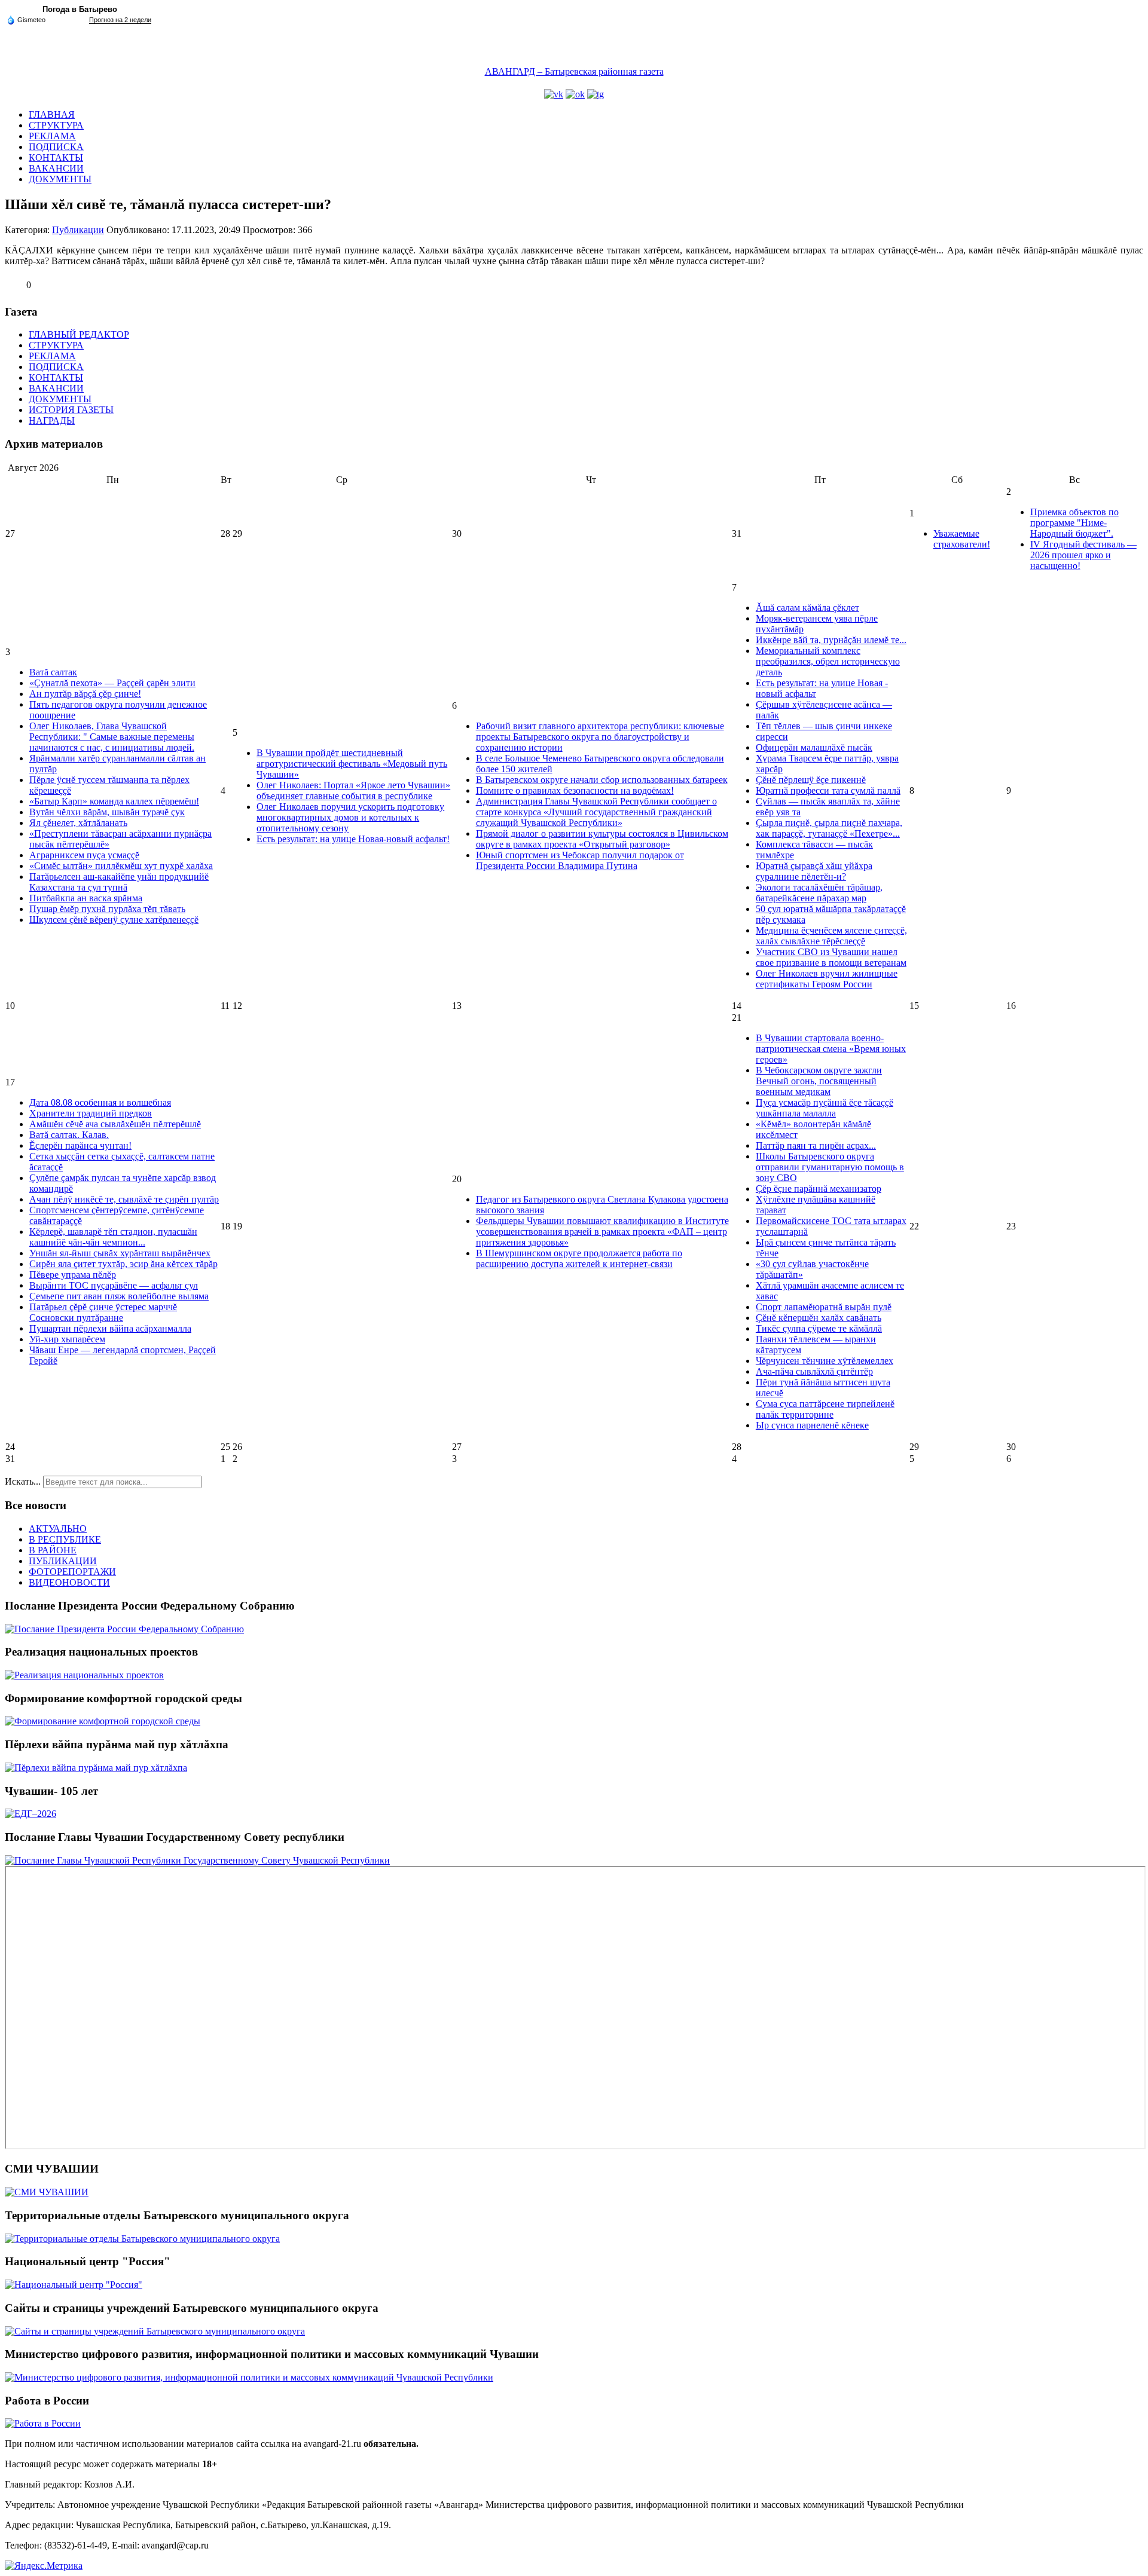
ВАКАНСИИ (56, 168)
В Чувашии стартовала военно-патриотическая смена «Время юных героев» (831, 1049)
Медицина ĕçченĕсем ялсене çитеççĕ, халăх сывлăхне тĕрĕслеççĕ (831, 936)
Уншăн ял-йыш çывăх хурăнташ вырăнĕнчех (120, 1253)
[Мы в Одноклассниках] (575, 94)
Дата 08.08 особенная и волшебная (100, 1102)
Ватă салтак (53, 672)
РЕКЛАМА (52, 136)
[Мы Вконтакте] (554, 94)
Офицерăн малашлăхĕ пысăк (814, 747)
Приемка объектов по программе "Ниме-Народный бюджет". (1074, 523)
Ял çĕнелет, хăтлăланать (78, 823)
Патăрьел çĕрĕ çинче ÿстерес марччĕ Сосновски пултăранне (103, 1312)
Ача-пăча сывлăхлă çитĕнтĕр (814, 1371)
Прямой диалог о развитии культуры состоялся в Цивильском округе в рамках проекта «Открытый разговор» (602, 839)
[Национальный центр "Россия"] (74, 2285)
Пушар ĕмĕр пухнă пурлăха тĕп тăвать (107, 909)
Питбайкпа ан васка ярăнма (86, 898)
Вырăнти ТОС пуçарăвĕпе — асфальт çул (114, 1285)
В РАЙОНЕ (53, 1550)
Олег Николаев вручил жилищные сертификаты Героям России (827, 979)
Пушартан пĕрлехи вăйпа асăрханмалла (110, 1328)
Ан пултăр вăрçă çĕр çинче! (85, 694)
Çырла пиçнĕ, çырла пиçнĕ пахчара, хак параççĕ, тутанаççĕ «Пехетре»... (829, 828)
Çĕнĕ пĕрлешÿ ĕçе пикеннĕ (811, 780)
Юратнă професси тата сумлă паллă (828, 790)
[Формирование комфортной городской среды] (103, 1721)
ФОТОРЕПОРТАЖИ (72, 1572)
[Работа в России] (43, 2423)
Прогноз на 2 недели (120, 20)
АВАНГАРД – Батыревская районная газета (574, 71)
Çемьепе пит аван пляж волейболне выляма (119, 1296)
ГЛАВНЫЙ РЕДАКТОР (79, 334)
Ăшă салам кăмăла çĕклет (807, 608)
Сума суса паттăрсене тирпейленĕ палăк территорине (825, 1409)
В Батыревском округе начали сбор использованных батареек (602, 780)
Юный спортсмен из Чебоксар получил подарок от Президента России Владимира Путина (580, 860)
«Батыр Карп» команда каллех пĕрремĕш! (114, 801)
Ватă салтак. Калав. (69, 1135)
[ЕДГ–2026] (30, 1814)
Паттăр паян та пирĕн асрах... (816, 1145)
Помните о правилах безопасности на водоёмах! (575, 790)
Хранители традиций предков (91, 1113)
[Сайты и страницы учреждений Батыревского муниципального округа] (155, 2331)
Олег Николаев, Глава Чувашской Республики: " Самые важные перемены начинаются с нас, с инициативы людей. (112, 737)
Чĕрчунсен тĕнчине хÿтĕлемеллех (825, 1361)
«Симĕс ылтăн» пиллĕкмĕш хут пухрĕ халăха (121, 866)
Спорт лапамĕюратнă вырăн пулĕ (824, 1307)
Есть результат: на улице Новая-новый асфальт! (353, 839)
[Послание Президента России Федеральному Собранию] (124, 1629)
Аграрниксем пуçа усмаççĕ (84, 855)
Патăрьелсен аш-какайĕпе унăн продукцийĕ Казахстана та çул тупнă (119, 882)
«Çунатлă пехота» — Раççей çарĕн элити (112, 683)
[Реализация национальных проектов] (84, 1675)
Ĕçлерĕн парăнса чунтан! (80, 1145)
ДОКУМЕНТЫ (60, 179)
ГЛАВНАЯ (52, 114)
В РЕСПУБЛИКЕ (65, 1539)
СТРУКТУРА (56, 125)
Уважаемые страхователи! (962, 539)
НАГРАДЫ (52, 420)
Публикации (78, 230)
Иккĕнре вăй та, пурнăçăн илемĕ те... (831, 640)
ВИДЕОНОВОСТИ (69, 1582)
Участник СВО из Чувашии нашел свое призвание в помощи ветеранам (831, 957)
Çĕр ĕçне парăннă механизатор (819, 1188)
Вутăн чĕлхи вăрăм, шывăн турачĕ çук (107, 812)
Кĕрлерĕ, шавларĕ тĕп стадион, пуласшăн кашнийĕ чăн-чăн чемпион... (113, 1237)
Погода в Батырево (80, 9)
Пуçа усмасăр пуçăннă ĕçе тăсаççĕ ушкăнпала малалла (825, 1108)
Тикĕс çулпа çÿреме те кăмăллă (819, 1328)
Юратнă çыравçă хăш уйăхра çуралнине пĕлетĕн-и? (814, 871)
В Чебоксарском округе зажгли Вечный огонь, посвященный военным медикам (819, 1081)
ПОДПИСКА (56, 147)
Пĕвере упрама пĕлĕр (73, 1275)
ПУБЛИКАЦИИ (63, 1561)
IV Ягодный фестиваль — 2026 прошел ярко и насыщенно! (1083, 555)
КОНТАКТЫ (56, 157)
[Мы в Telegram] (596, 94)
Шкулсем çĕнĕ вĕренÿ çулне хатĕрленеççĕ (114, 920)
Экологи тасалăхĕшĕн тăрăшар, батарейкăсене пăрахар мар (819, 893)
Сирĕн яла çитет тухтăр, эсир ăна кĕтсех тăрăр (123, 1264)
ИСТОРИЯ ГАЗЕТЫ (71, 410)
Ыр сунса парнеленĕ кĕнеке (812, 1425)
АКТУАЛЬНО (58, 1529)
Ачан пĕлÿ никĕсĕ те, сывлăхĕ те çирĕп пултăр (124, 1199)
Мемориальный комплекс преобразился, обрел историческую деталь (828, 661)
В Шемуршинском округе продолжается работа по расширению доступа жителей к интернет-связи (579, 1258)
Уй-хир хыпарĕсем (67, 1339)
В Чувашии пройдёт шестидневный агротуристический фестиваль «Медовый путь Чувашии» (352, 764)
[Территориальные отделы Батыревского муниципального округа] (142, 2239)
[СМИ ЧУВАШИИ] (47, 2192)
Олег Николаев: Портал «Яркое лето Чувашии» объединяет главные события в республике (353, 790)
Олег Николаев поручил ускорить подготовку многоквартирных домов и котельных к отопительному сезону (350, 817)
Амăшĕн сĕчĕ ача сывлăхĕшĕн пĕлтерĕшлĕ (115, 1124)
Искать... (23, 1481)
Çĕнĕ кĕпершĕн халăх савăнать (819, 1318)
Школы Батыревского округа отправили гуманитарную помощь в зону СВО (830, 1167)
